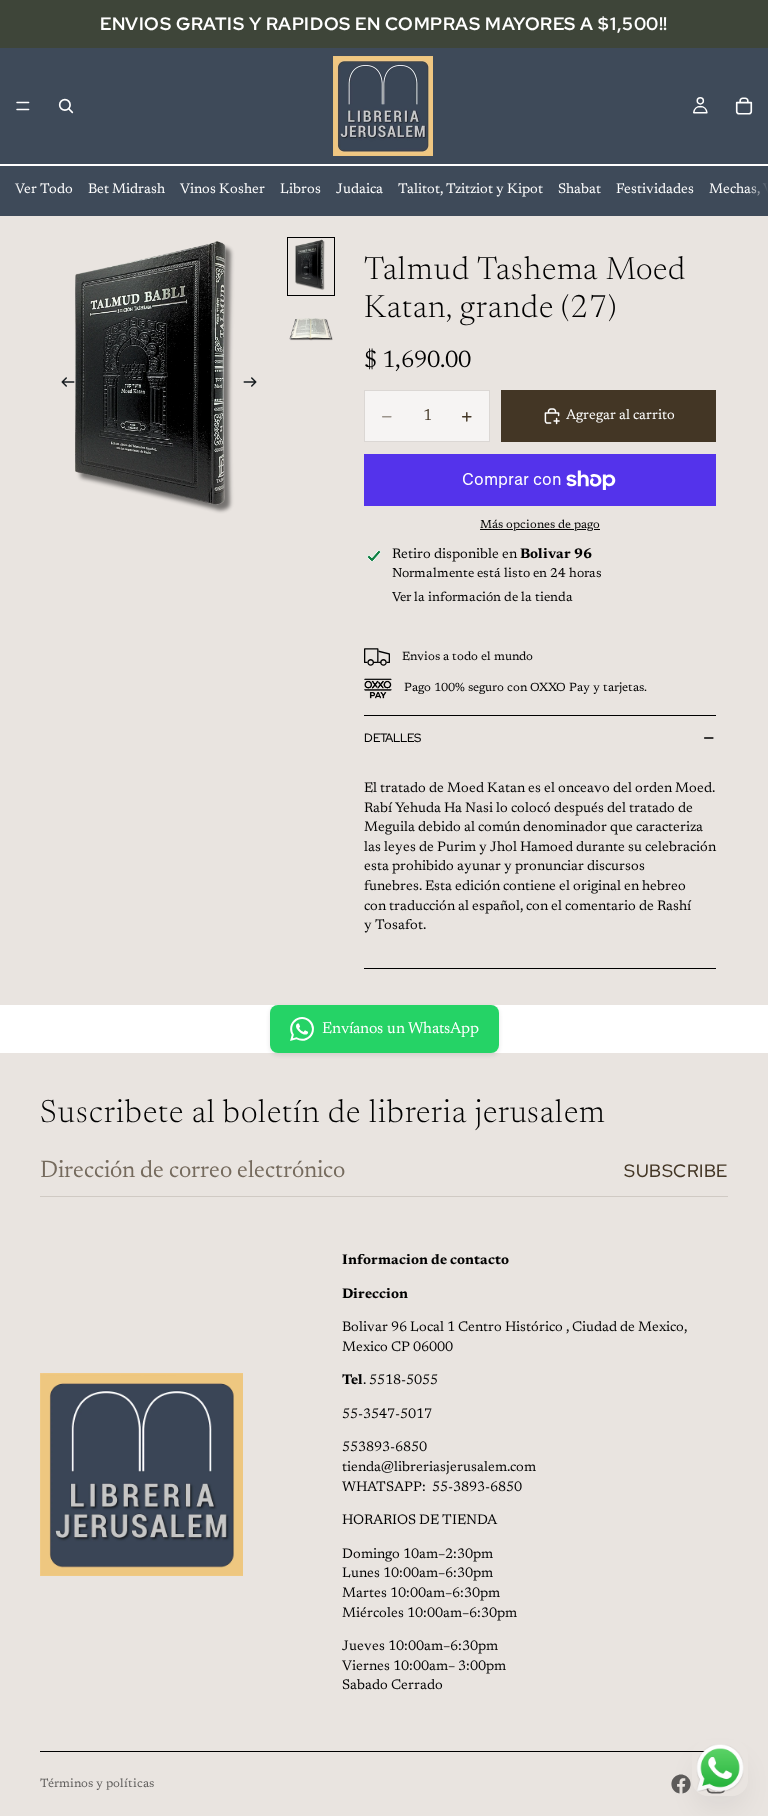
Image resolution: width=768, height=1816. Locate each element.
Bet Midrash (126, 190)
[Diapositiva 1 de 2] (311, 266)
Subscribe (676, 1170)
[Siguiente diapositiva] (256, 385)
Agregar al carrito (620, 416)
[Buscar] (66, 106)
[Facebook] (681, 1784)
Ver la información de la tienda (482, 597)
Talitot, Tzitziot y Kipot (470, 190)
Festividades (655, 190)
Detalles (392, 738)
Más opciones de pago (540, 525)
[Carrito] (744, 106)
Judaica (359, 190)
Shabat (579, 190)
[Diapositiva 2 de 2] (311, 329)
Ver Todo (44, 190)
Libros (300, 190)
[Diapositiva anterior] (62, 385)
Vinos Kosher (222, 190)
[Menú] (23, 106)
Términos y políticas (97, 1784)
